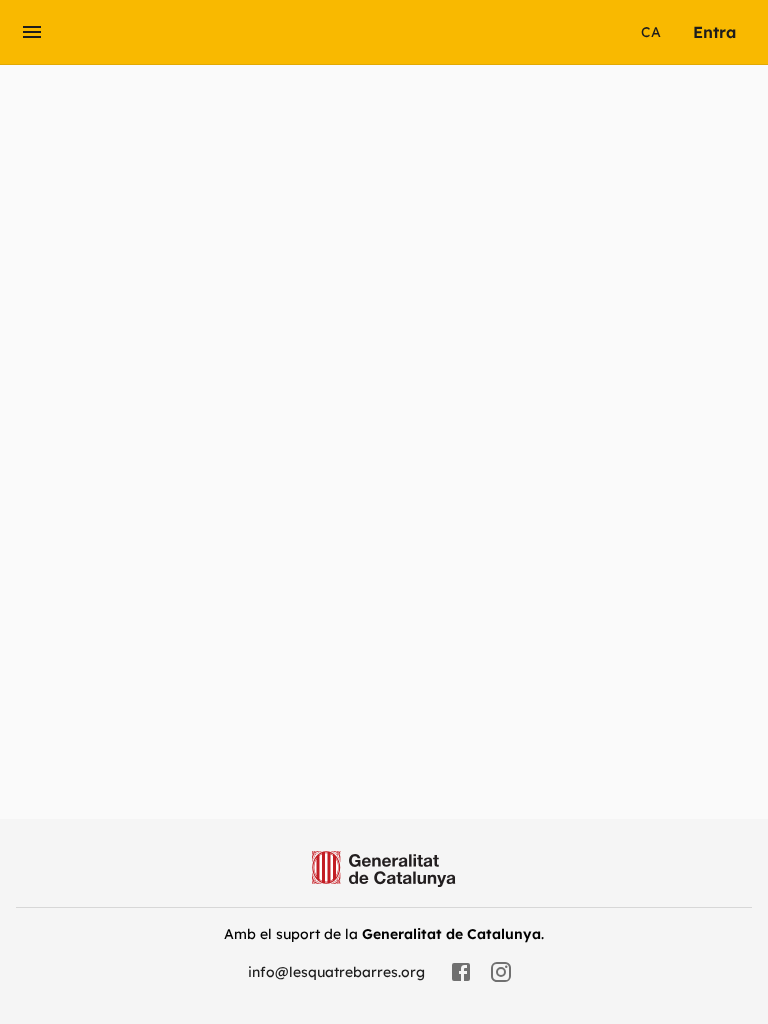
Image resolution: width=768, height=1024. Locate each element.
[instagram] (501, 972)
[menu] (32, 32)
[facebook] (461, 972)
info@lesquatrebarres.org (336, 972)
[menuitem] (714, 32)
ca (651, 32)
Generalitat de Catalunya (451, 934)
